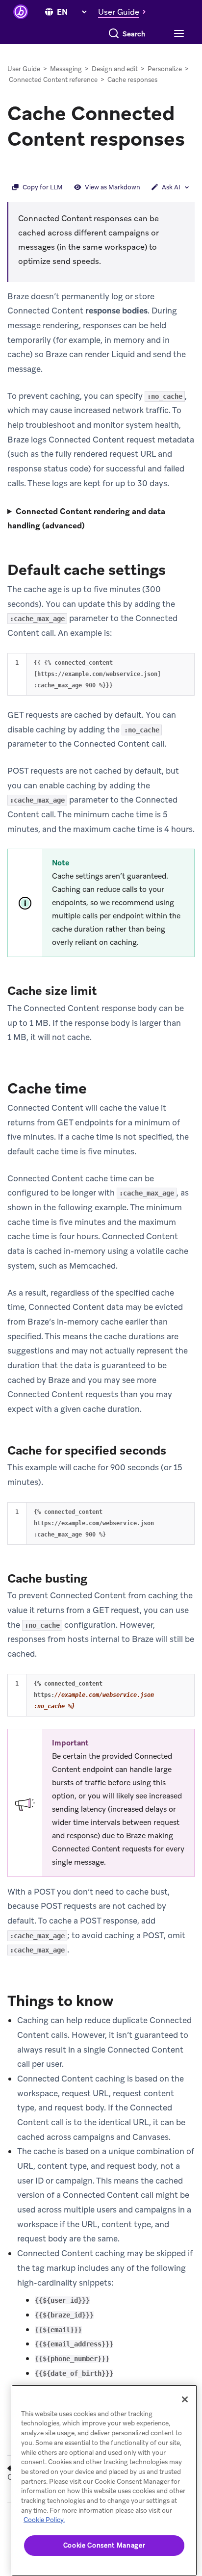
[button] (125, 12)
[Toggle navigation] (178, 34)
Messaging (66, 69)
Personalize (165, 69)
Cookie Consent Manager (104, 2545)
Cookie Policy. (44, 2520)
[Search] (114, 34)
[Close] (185, 2399)
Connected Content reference (53, 80)
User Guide (24, 69)
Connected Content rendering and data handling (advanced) (86, 519)
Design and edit (115, 69)
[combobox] (134, 34)
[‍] (49, 12)
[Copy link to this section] (17, 165)
